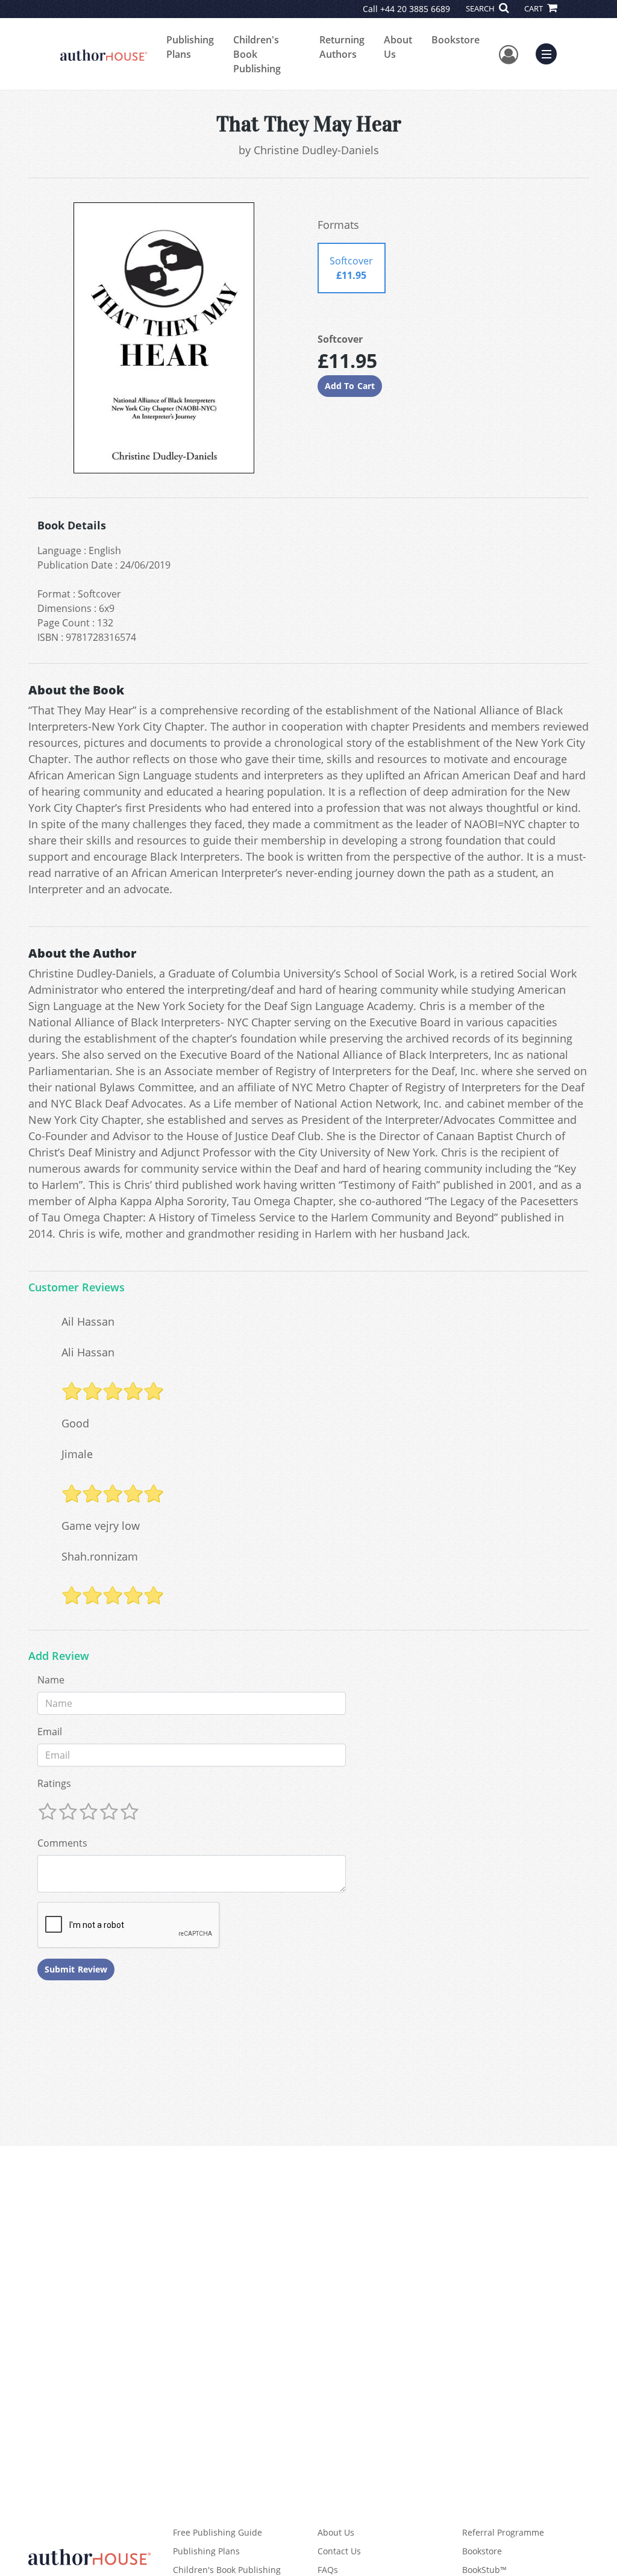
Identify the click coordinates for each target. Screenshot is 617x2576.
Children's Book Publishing (257, 54)
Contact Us (339, 2551)
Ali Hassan (88, 1352)
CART (534, 8)
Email (50, 1732)
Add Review (59, 1656)
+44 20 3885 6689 (415, 9)
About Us (398, 47)
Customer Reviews (77, 1288)
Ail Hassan (88, 1321)
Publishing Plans (190, 47)
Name (51, 1680)
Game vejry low (101, 1526)
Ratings (54, 1783)
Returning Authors (342, 47)
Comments (62, 1843)
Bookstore (456, 40)
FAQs (328, 2570)
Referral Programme (503, 2532)
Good (75, 1423)
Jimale (77, 1454)
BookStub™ (484, 2570)
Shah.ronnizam (100, 1556)
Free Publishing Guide (218, 2532)
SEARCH (481, 8)
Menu (550, 52)
